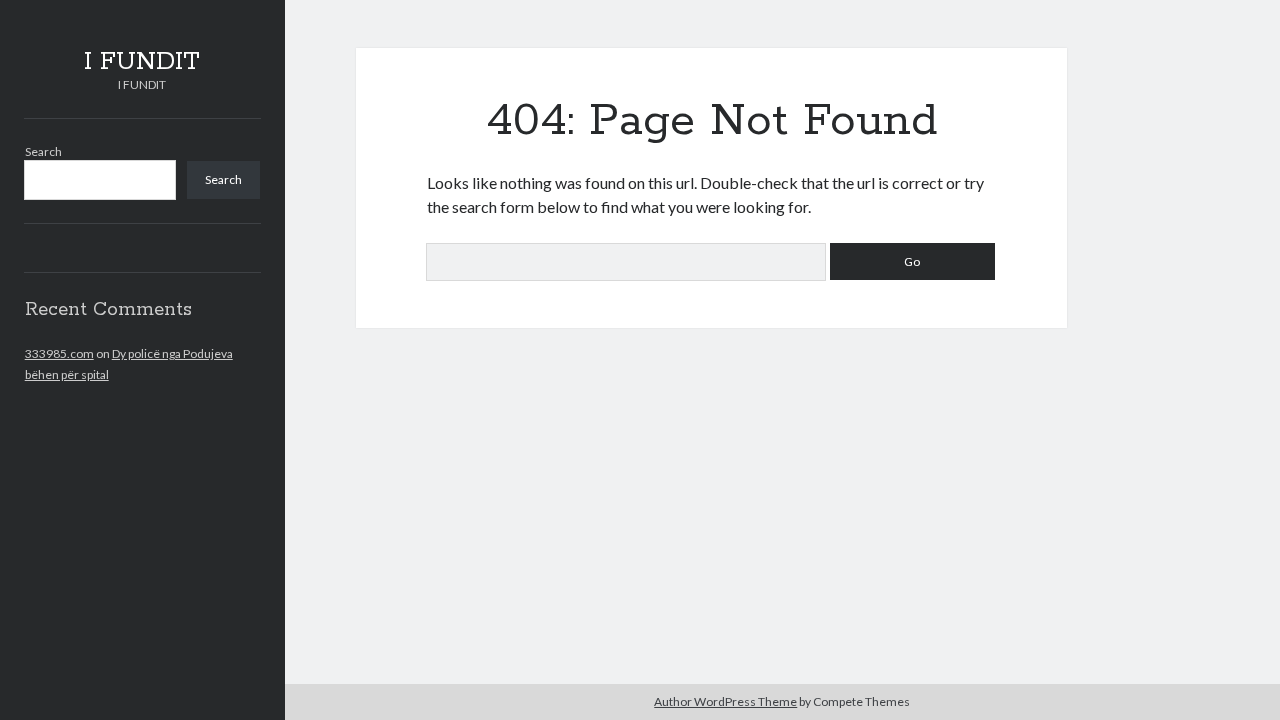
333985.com (59, 353)
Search (43, 151)
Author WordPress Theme (725, 701)
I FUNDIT (142, 62)
